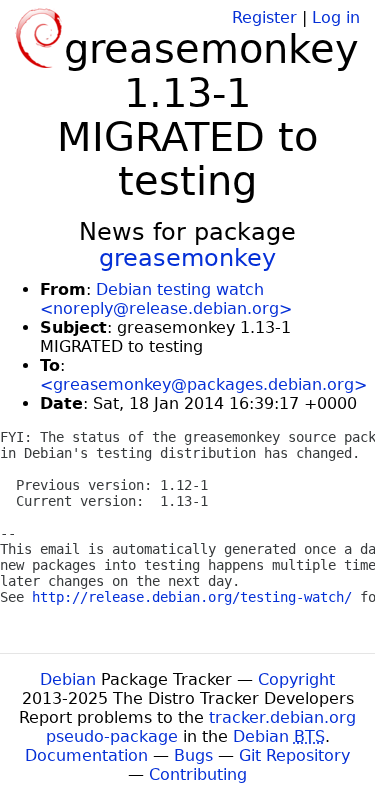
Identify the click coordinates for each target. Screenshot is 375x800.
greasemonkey (187, 258)
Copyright (296, 679)
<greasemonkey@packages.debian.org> (203, 384)
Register (264, 17)
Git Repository (294, 755)
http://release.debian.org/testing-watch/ (192, 597)
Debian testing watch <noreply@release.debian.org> (166, 299)
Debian (68, 679)
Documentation (86, 755)
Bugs (193, 755)
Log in (336, 17)
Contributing (198, 774)
